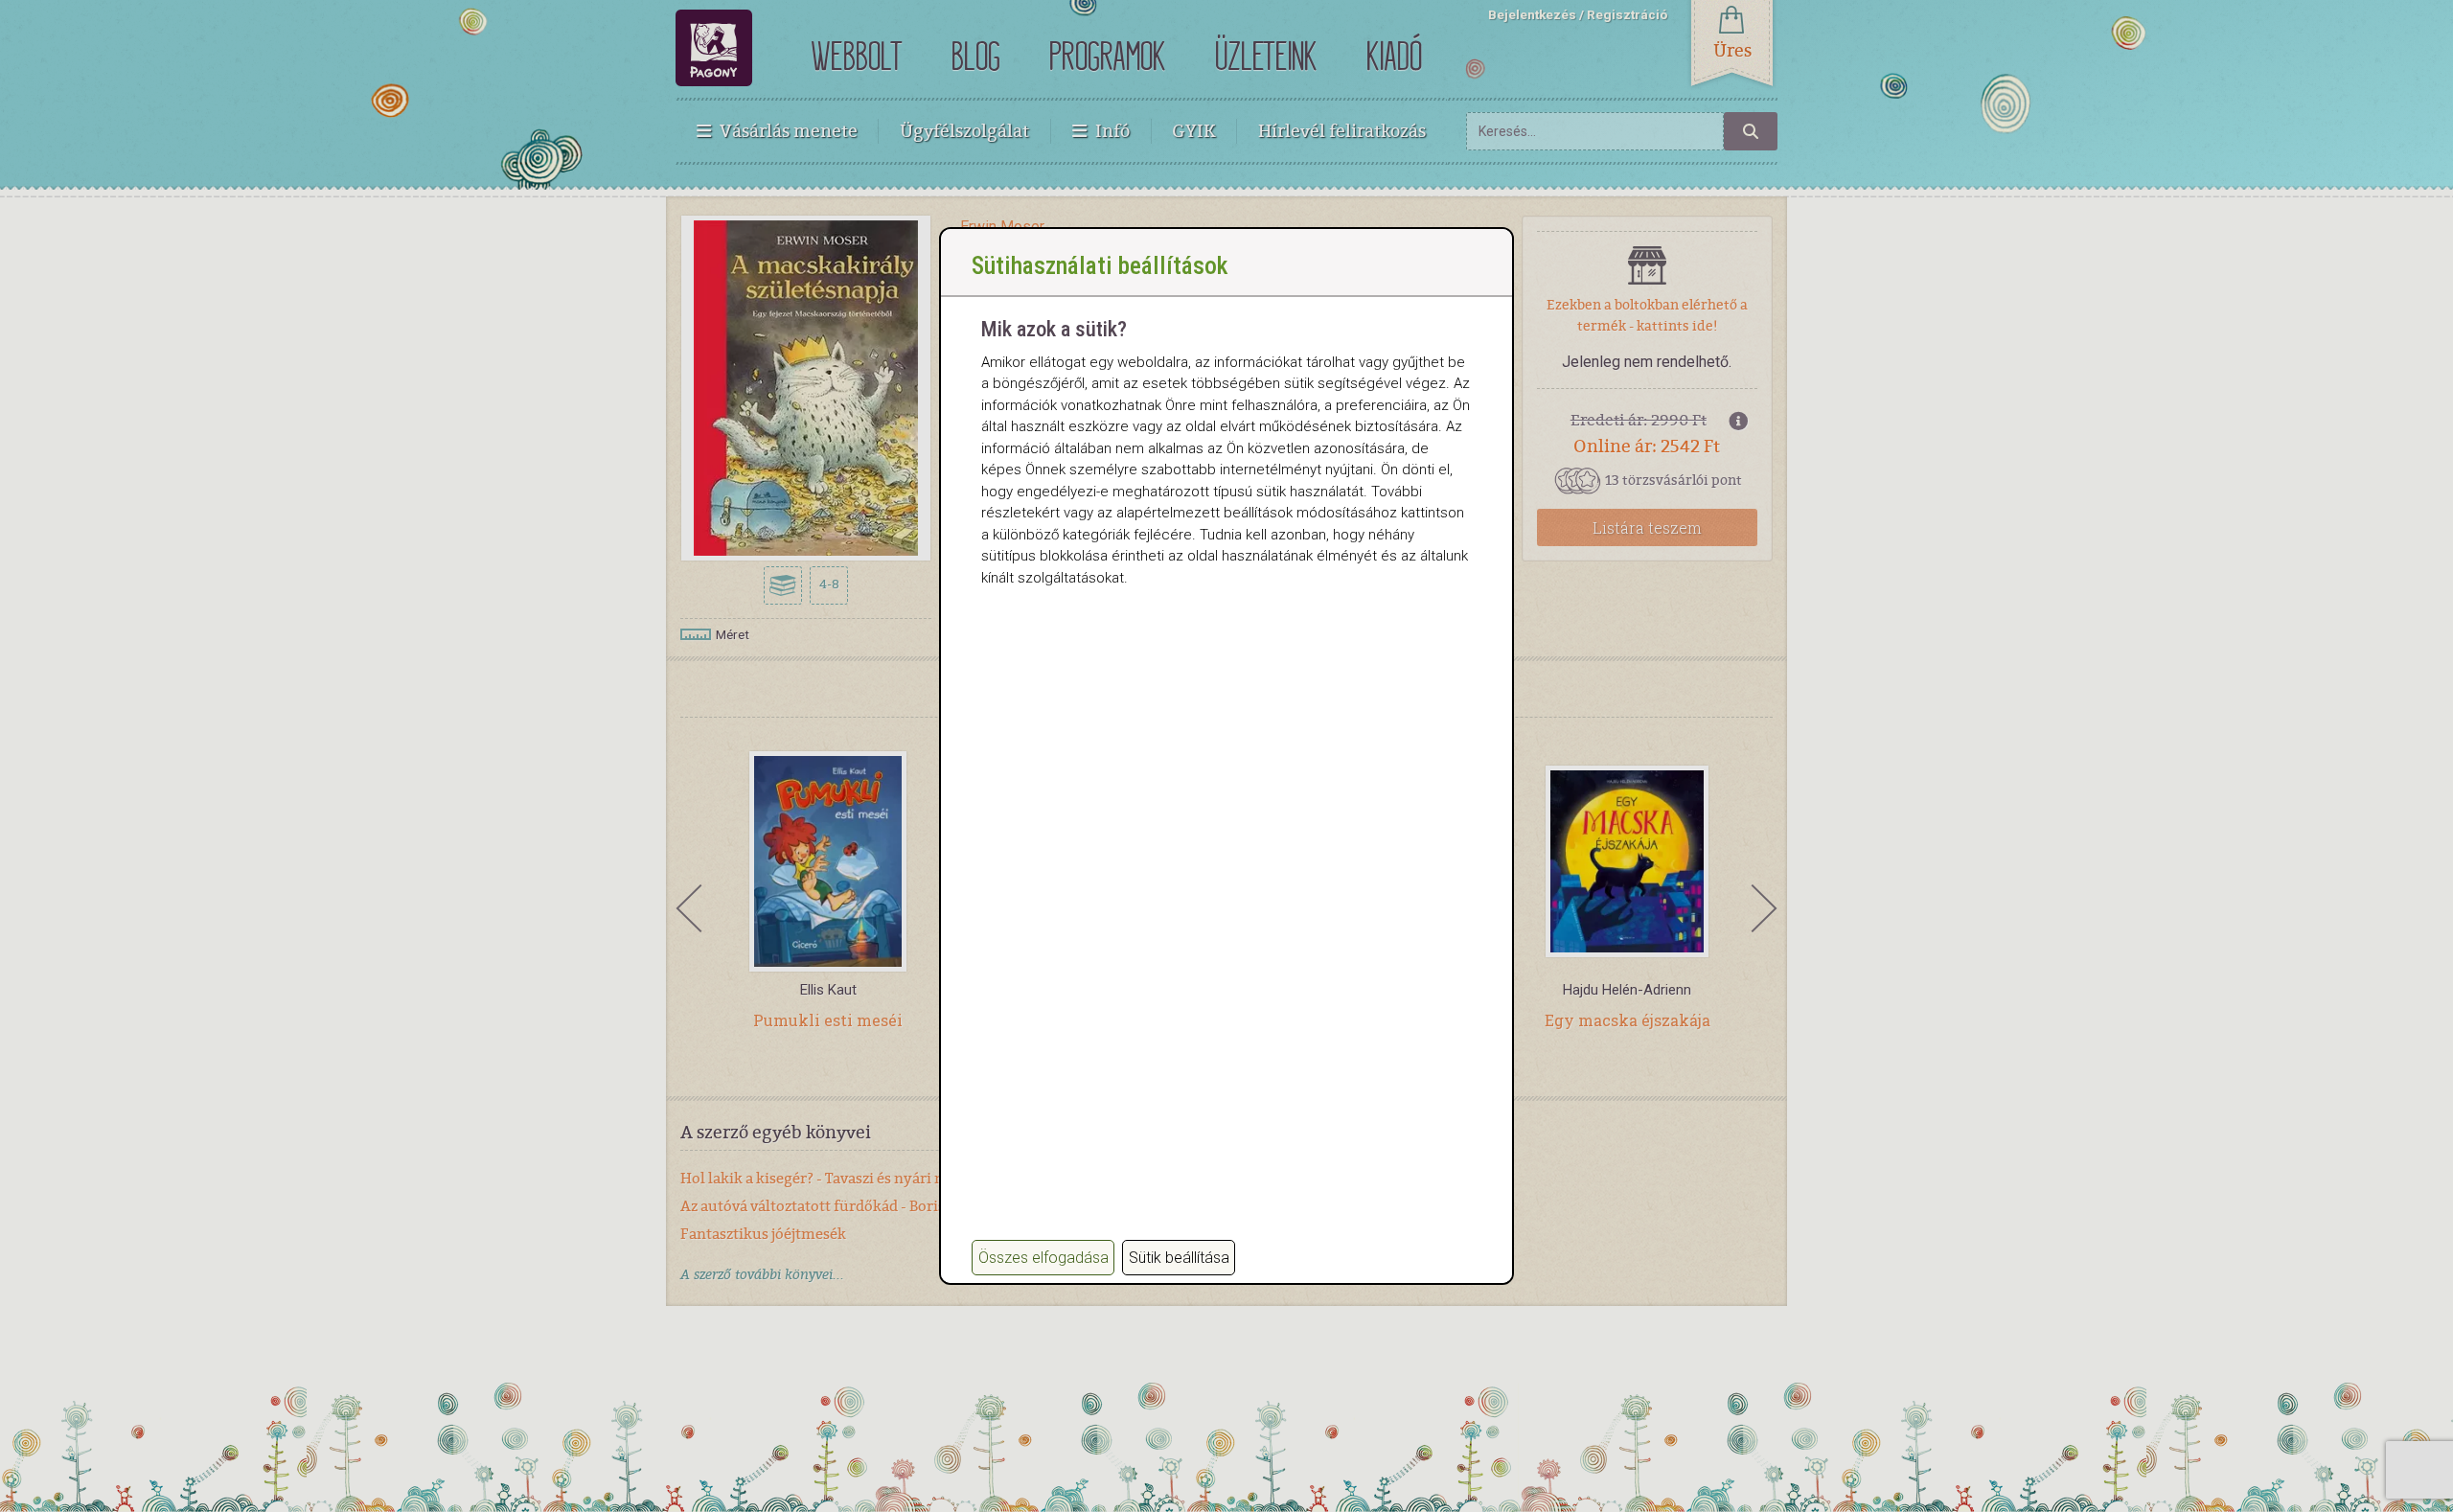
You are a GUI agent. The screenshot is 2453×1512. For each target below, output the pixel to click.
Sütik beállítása (1179, 1258)
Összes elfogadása (1043, 1258)
